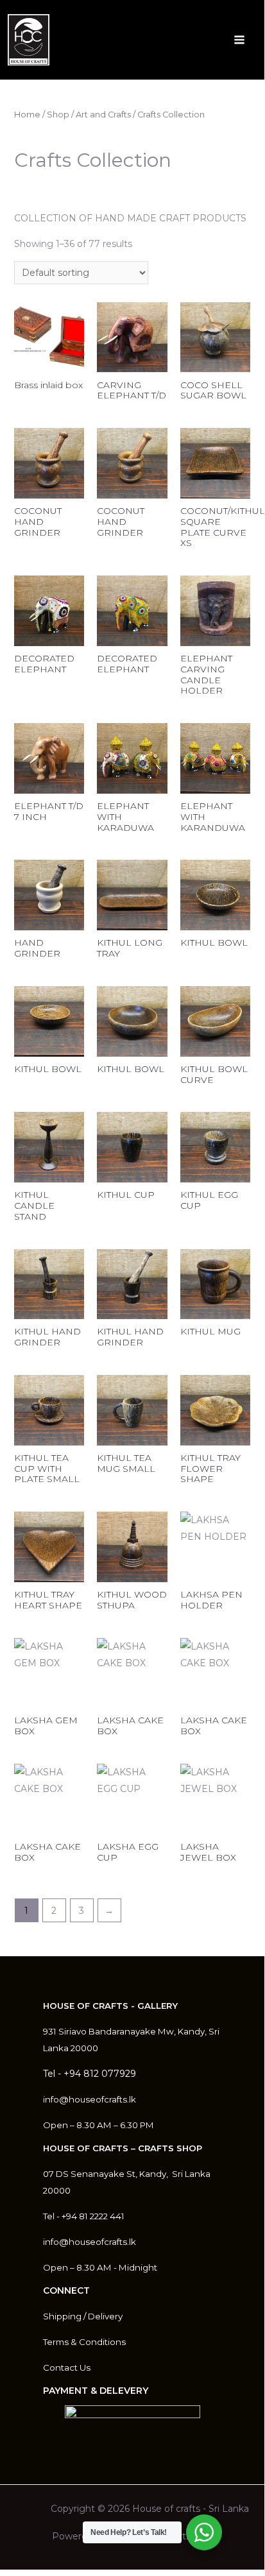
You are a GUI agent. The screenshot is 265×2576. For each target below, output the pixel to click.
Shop (58, 115)
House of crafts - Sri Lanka (191, 2509)
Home (27, 115)
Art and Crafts (103, 115)
